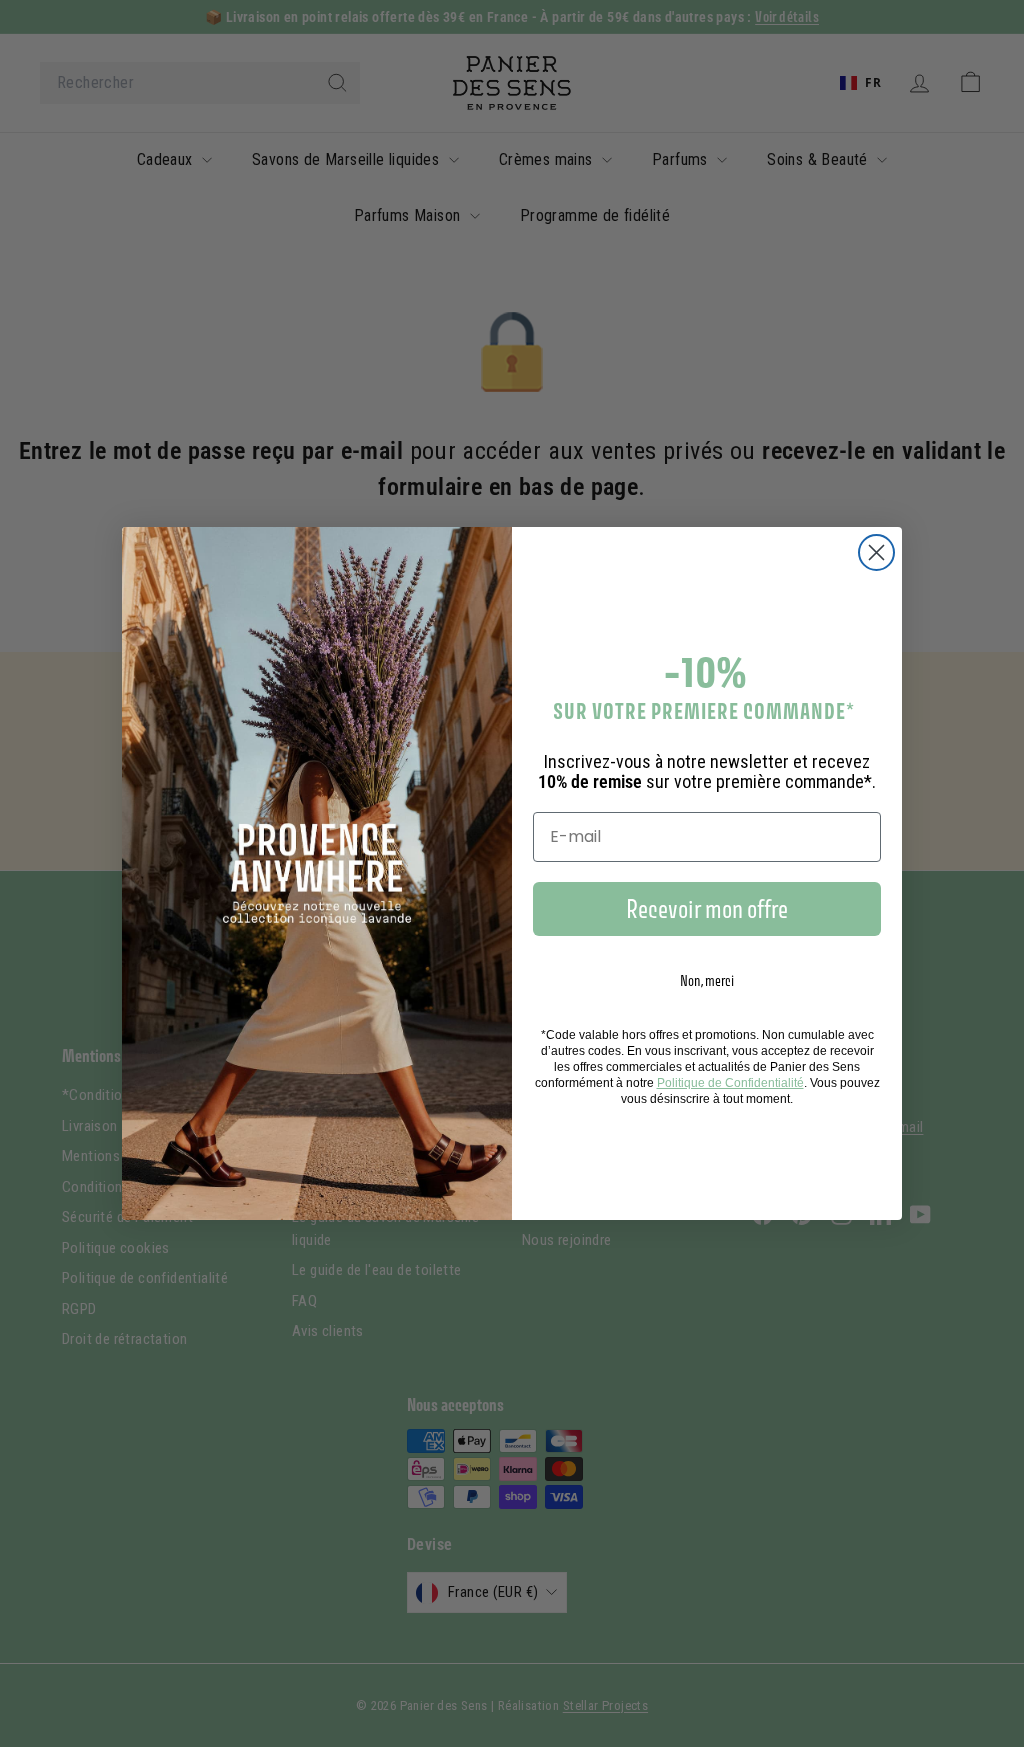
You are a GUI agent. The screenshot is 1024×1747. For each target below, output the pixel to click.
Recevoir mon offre (707, 909)
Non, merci (707, 980)
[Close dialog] (876, 552)
